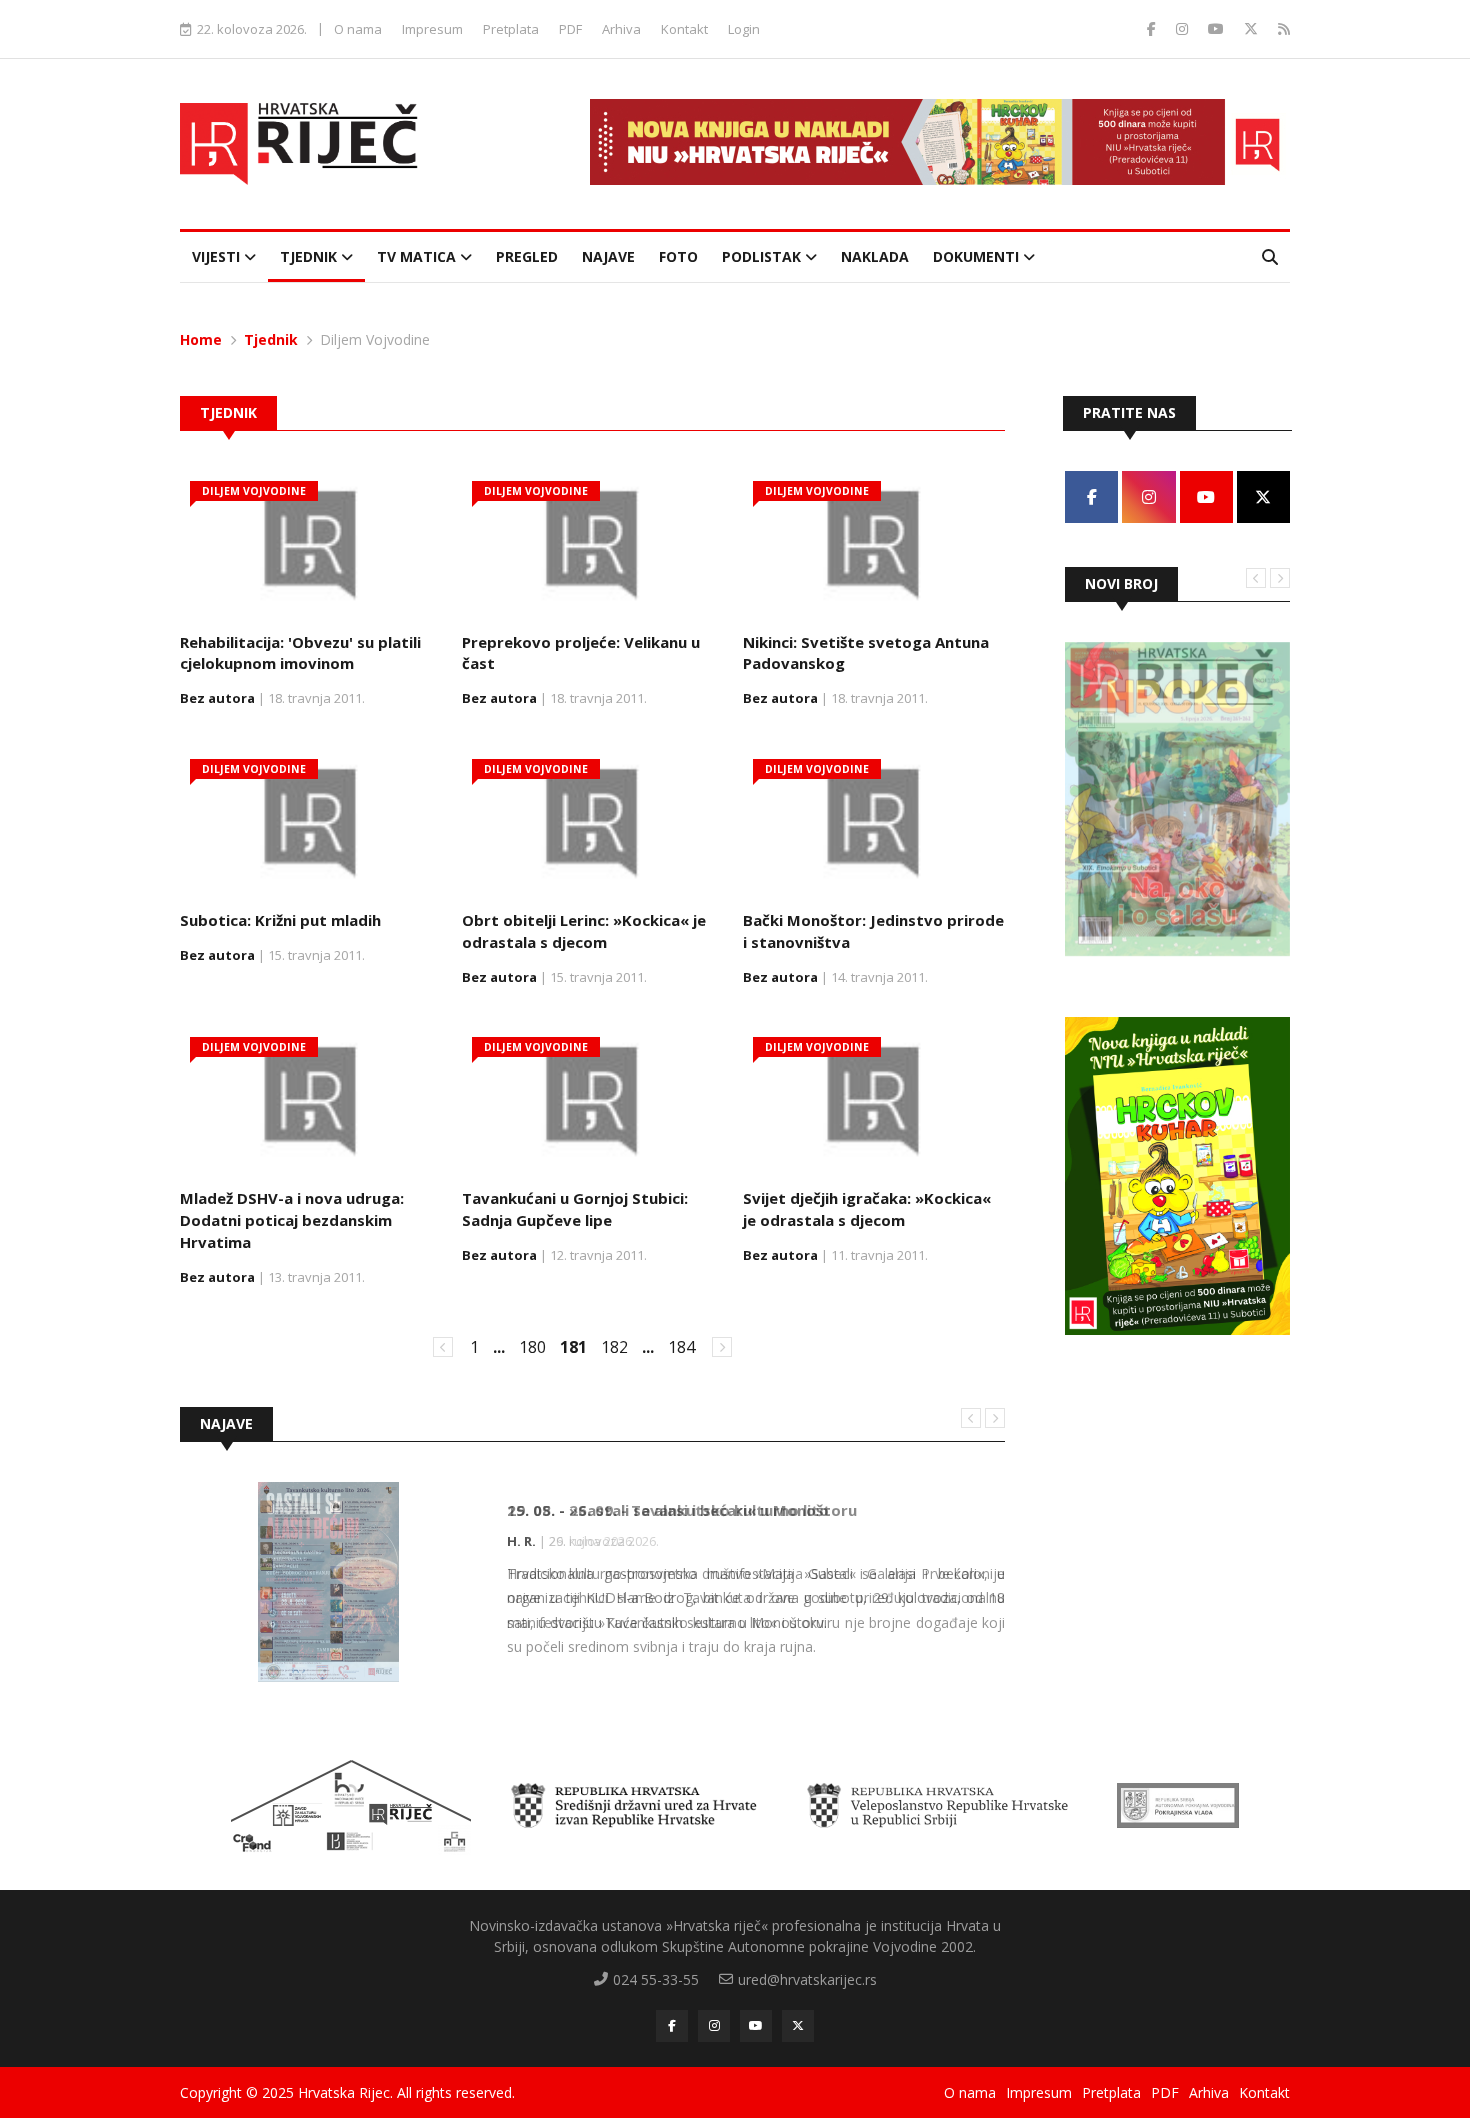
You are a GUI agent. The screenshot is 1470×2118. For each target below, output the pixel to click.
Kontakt (684, 29)
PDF (570, 29)
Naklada (875, 256)
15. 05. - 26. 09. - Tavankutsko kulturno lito (668, 1510)
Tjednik (310, 256)
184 (681, 1347)
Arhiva (621, 29)
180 (532, 1347)
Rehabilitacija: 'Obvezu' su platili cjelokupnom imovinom (300, 653)
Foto (678, 256)
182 (614, 1347)
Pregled (527, 256)
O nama (358, 29)
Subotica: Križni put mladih (280, 920)
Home (201, 339)
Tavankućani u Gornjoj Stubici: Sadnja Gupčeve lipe (575, 1209)
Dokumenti (978, 256)
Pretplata (511, 29)
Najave (608, 256)
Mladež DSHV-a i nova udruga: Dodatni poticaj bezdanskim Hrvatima (292, 1220)
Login (744, 29)
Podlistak (763, 256)
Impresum (432, 29)
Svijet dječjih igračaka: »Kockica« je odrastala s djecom (867, 1209)
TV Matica (418, 256)
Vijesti (218, 256)
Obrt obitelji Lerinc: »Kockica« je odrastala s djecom (584, 931)
